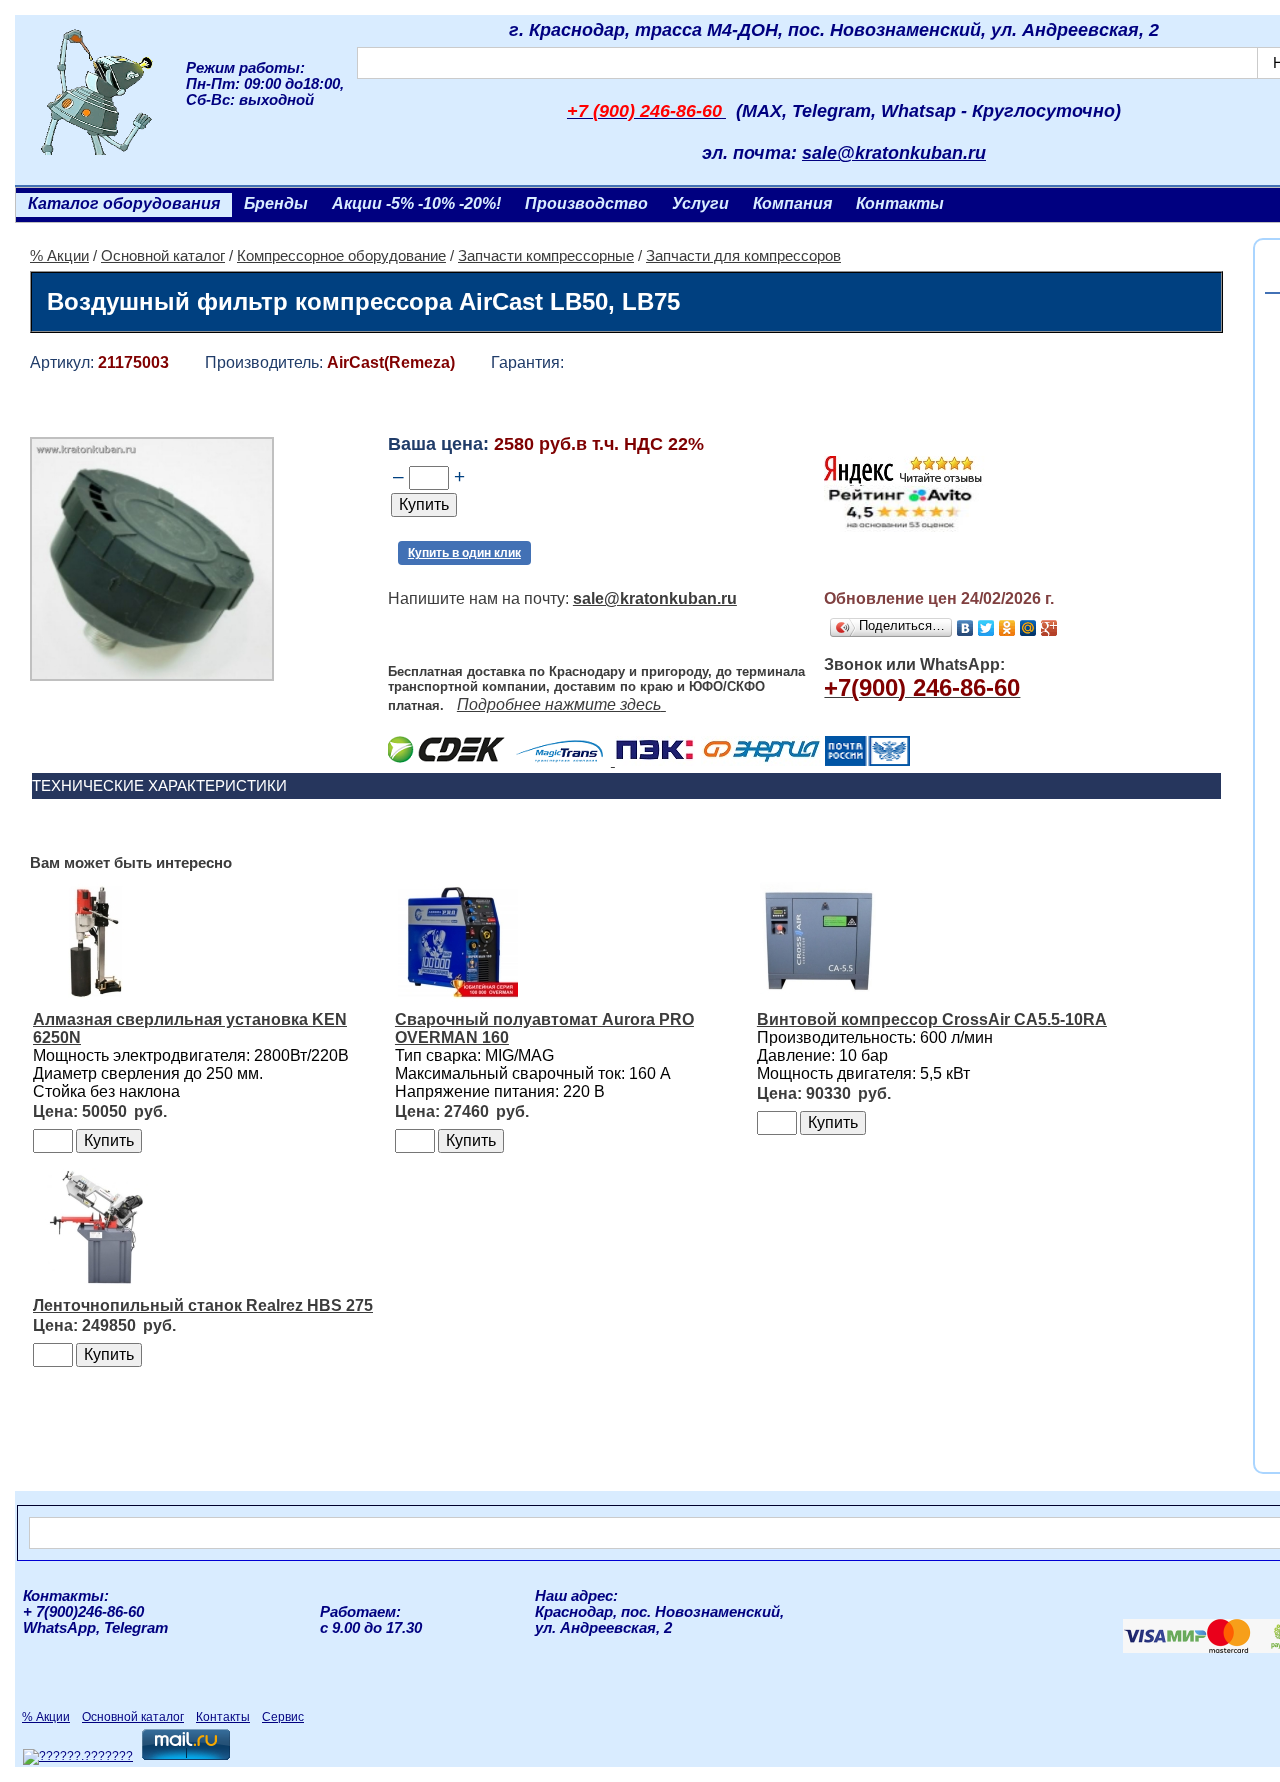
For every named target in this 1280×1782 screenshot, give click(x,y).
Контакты (900, 203)
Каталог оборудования (124, 203)
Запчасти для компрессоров (743, 256)
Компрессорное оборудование (341, 256)
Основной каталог (163, 256)
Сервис (283, 1717)
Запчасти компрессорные (546, 256)
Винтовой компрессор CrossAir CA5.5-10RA (932, 1019)
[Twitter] (986, 628)
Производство (586, 203)
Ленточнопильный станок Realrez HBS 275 (203, 1305)
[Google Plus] (1049, 628)
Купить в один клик (464, 553)
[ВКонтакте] (965, 628)
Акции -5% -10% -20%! (416, 203)
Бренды (276, 203)
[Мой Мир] (1028, 628)
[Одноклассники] (1007, 628)
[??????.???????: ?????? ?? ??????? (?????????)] (78, 1757)
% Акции (59, 256)
